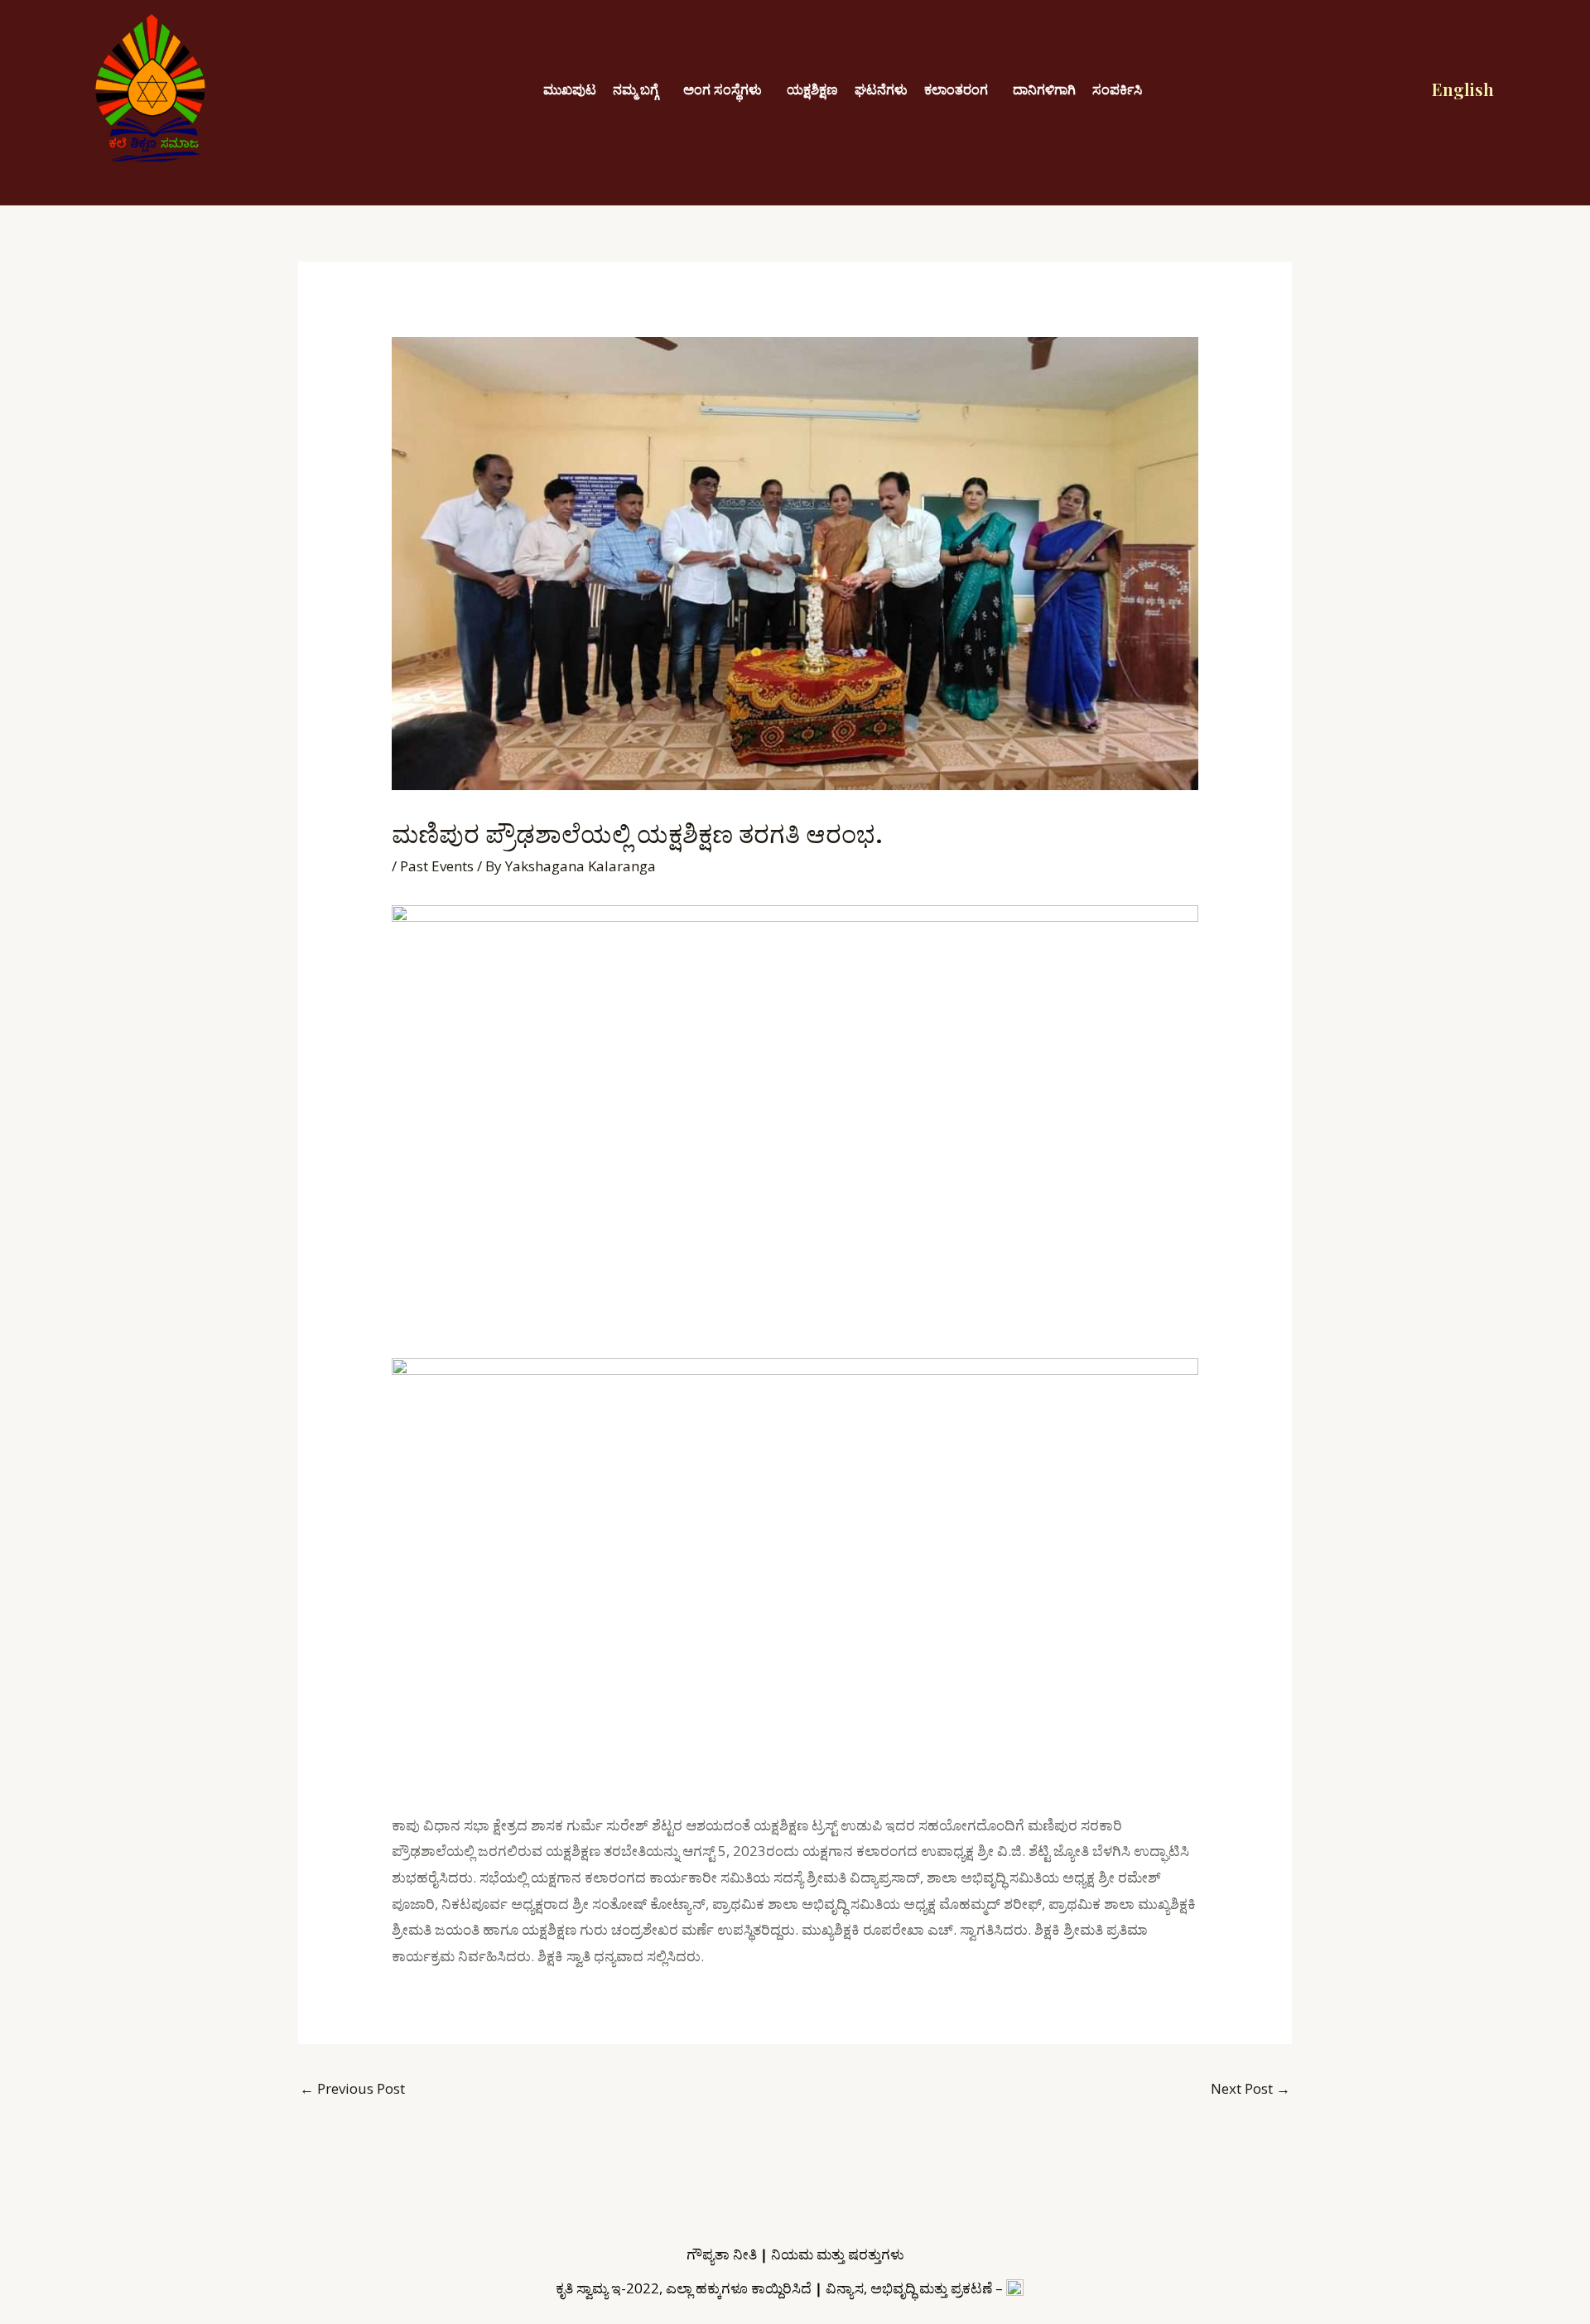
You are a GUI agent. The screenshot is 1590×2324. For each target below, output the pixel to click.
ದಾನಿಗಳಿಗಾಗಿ (1044, 89)
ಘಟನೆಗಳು (881, 89)
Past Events (437, 866)
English (1463, 89)
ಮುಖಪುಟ (570, 89)
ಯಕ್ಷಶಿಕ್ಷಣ (812, 89)
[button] (640, 89)
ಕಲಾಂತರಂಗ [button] (956, 89)
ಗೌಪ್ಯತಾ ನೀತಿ (722, 2254)
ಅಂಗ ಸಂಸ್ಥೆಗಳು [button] (723, 89)
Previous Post (352, 2088)
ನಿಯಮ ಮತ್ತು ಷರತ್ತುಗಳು (838, 2254)
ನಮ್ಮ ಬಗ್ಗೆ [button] (636, 89)
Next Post (1250, 2088)
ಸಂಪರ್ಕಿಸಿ (1117, 89)
